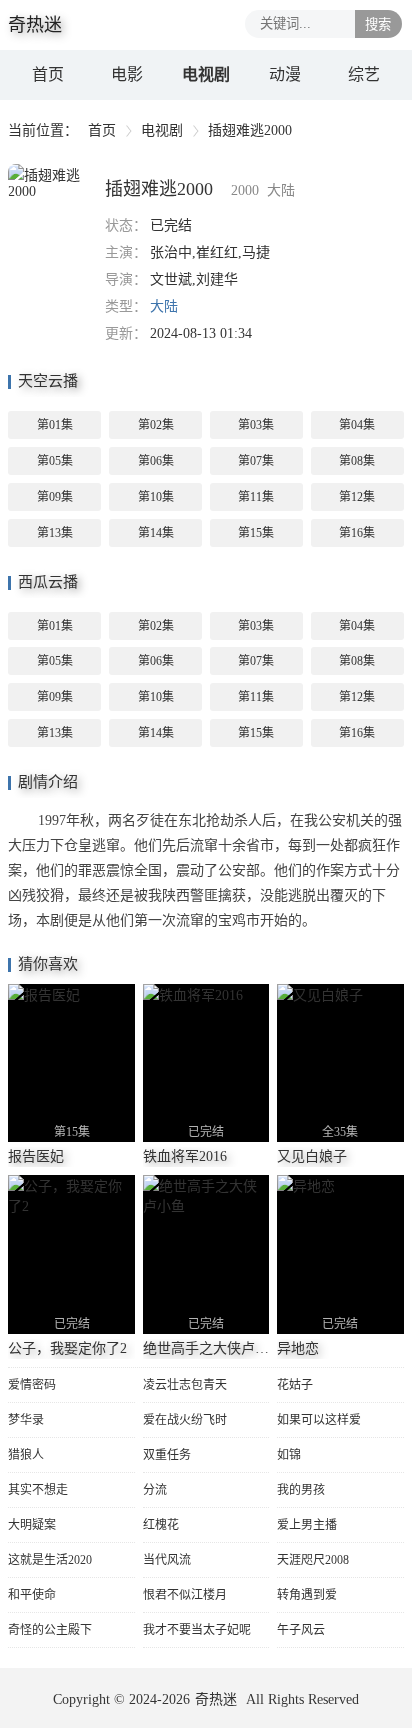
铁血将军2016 (185, 1156)
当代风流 (167, 1560)
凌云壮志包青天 (185, 1385)
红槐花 (161, 1525)
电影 (127, 74)
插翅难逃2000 (159, 189)
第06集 (156, 461)
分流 (155, 1490)
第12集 (357, 497)
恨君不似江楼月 (185, 1595)
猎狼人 (26, 1455)
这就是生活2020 (50, 1560)
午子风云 (301, 1630)
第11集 (256, 497)
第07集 (256, 461)
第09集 (55, 497)
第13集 (55, 533)
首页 (48, 74)
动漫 (285, 74)
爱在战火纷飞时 (185, 1420)
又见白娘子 (312, 1156)
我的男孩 (301, 1490)
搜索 (378, 24)
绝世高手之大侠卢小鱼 (213, 1348)
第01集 (55, 425)
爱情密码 (32, 1385)
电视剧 (206, 74)
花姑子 (295, 1385)
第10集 (156, 497)
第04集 (357, 425)
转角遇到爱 (307, 1595)
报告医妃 (36, 1156)
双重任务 (167, 1455)
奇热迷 (216, 1699)
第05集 (55, 461)
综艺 (364, 74)
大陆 (164, 306)
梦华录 (26, 1420)
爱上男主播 (307, 1525)
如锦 (289, 1455)
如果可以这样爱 (319, 1420)
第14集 (156, 533)
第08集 (357, 461)
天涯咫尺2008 (313, 1560)
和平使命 (32, 1595)
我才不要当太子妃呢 (197, 1630)
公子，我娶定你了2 (67, 1348)
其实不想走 (38, 1490)
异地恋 (298, 1348)
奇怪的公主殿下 (50, 1630)
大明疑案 (32, 1525)
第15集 (256, 533)
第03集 (256, 425)
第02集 (156, 425)
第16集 (357, 533)
